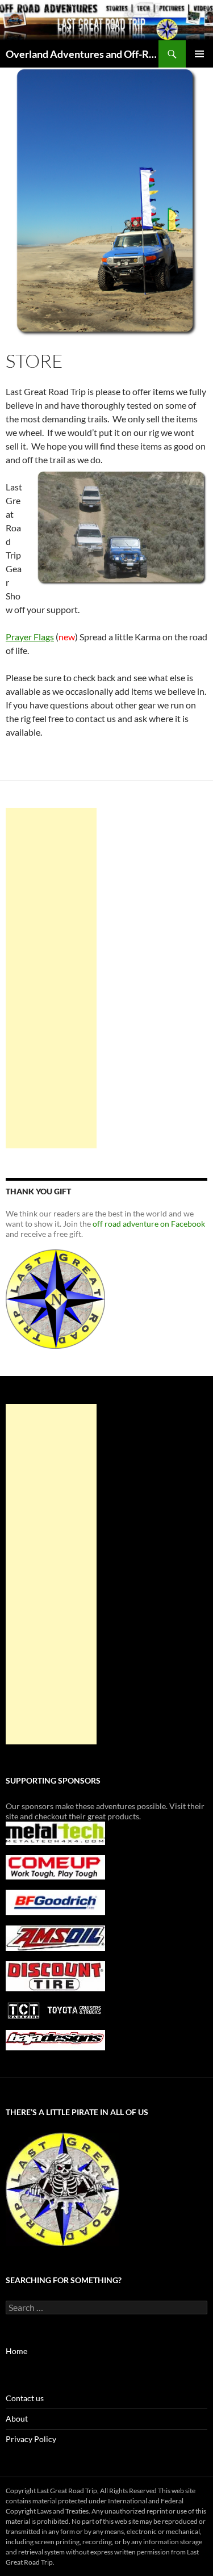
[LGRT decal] (55, 1298)
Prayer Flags (30, 637)
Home (16, 2351)
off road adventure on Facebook (149, 1224)
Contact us (25, 2398)
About (17, 2418)
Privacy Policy (31, 2439)
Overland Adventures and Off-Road (82, 54)
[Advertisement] (51, 978)
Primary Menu (199, 54)
